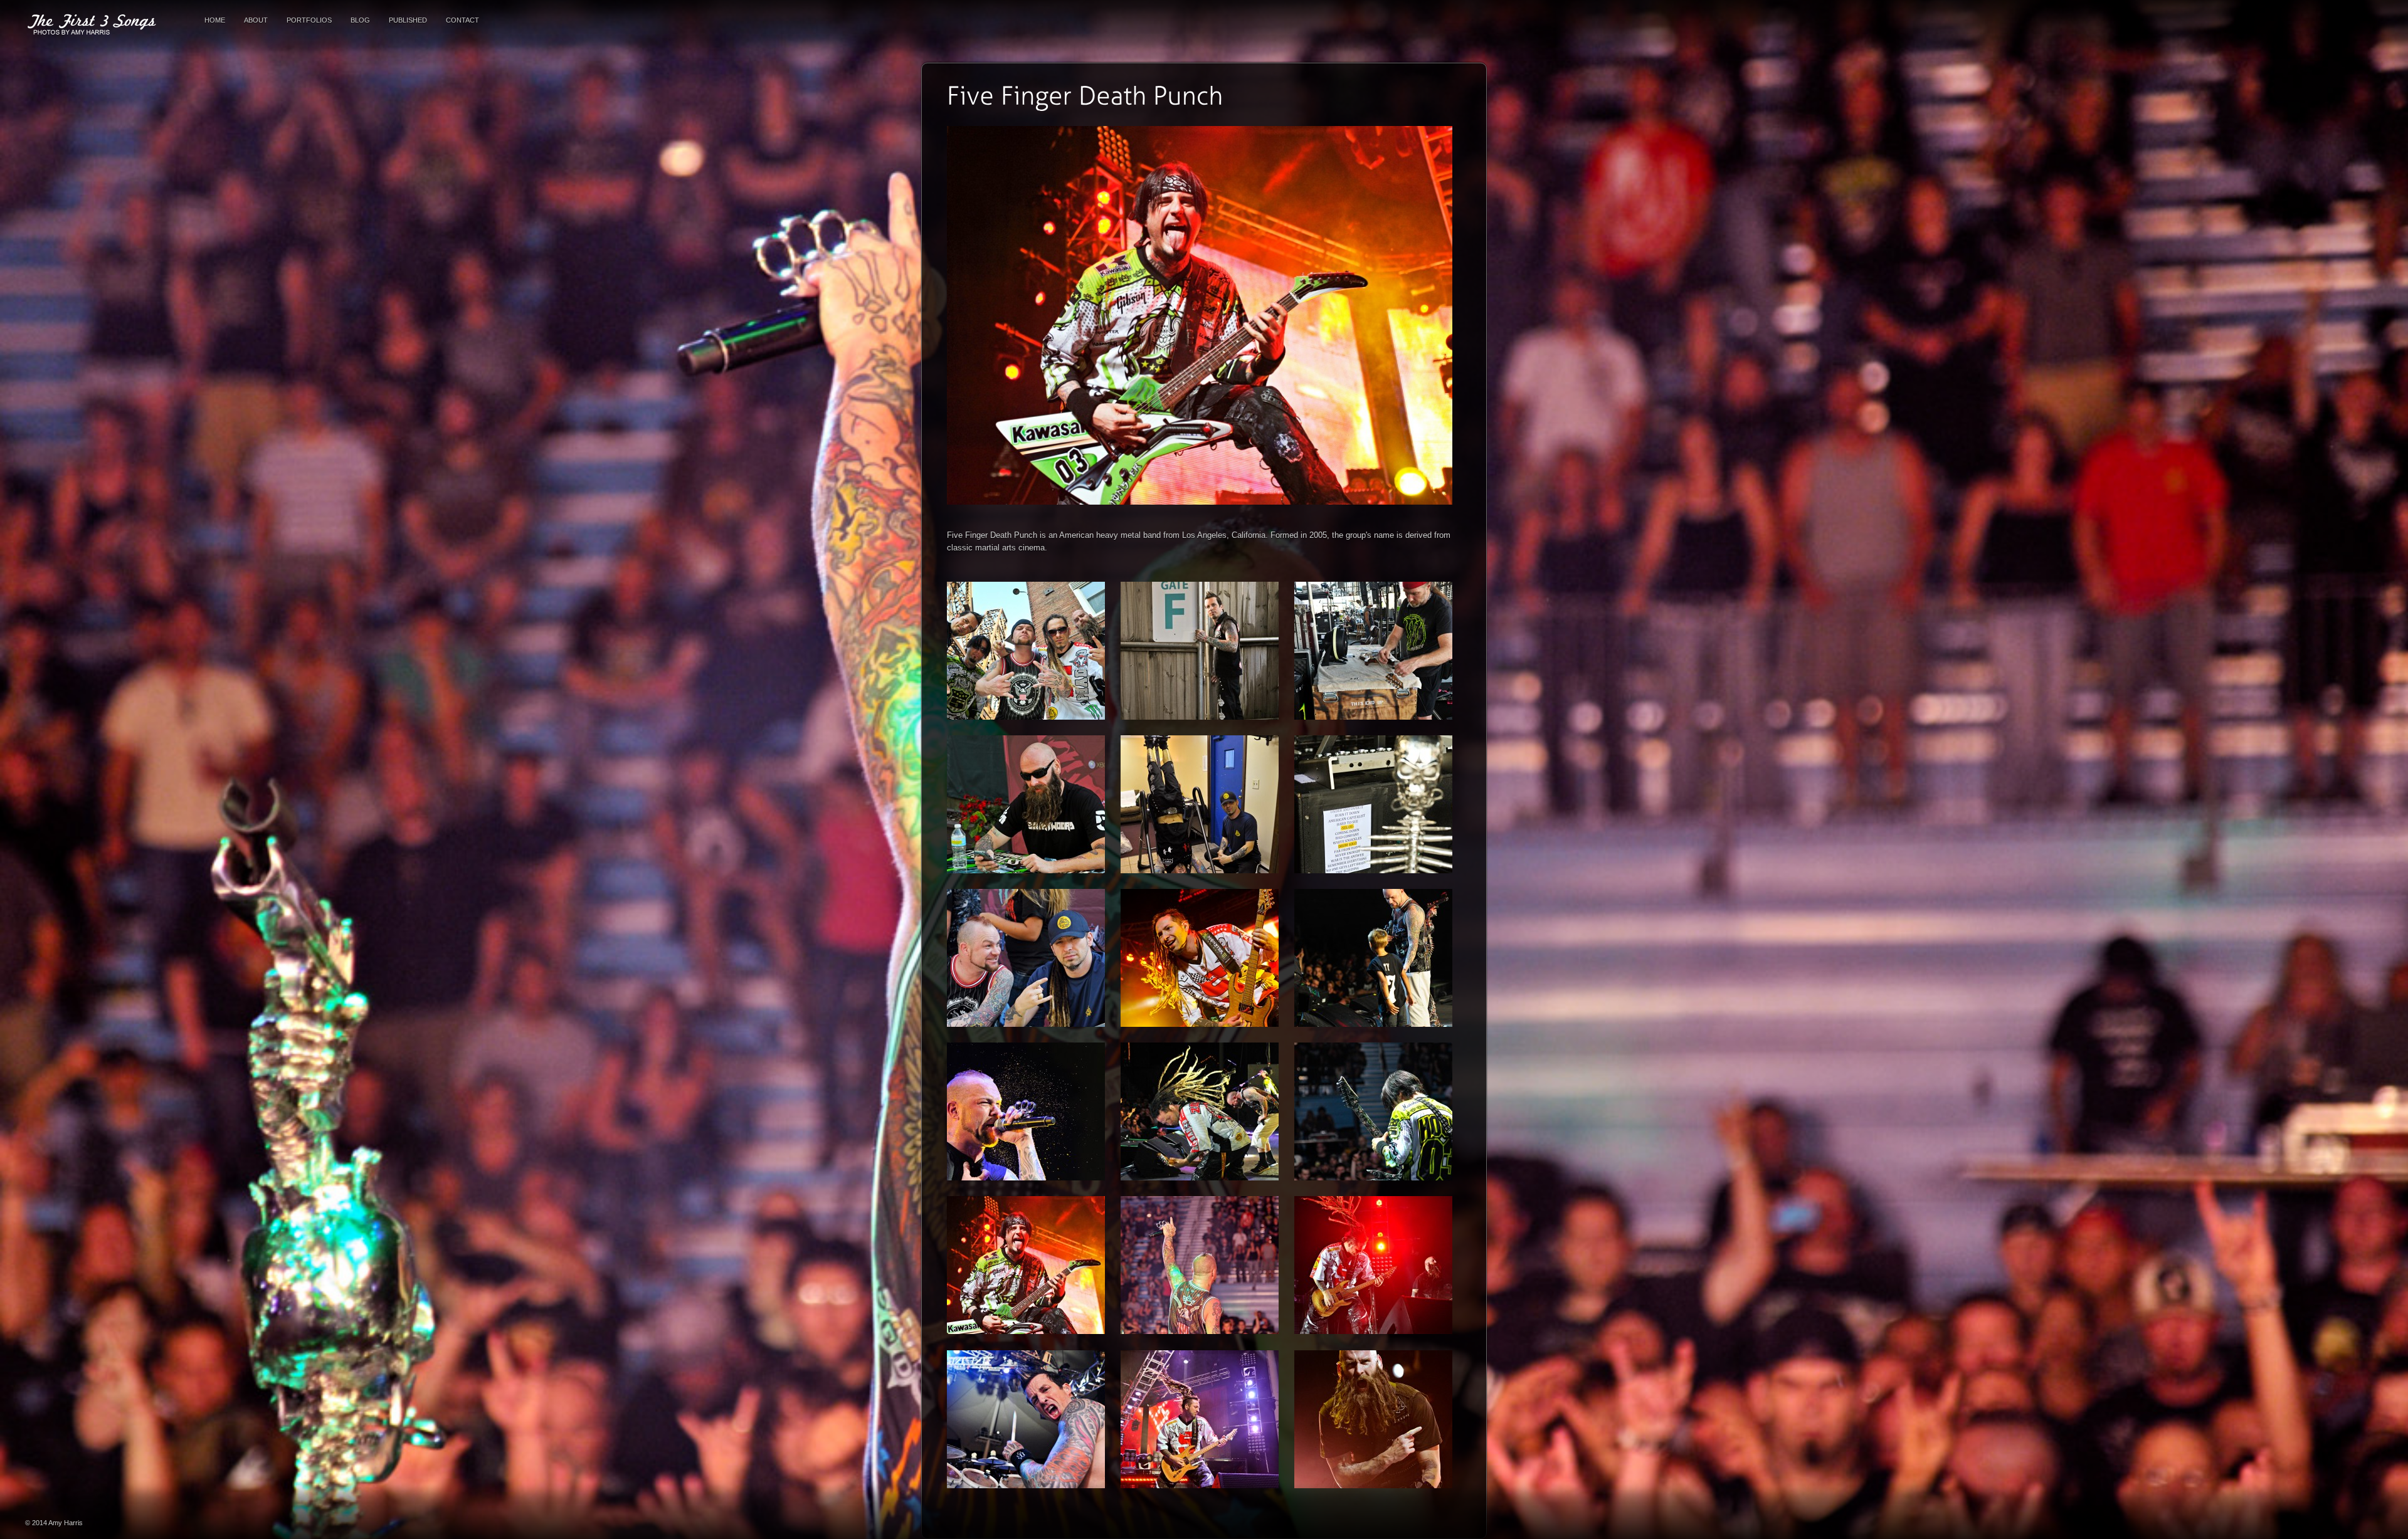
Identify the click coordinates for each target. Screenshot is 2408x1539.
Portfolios (309, 20)
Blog (360, 20)
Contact (462, 20)
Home (215, 20)
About (256, 20)
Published (408, 20)
